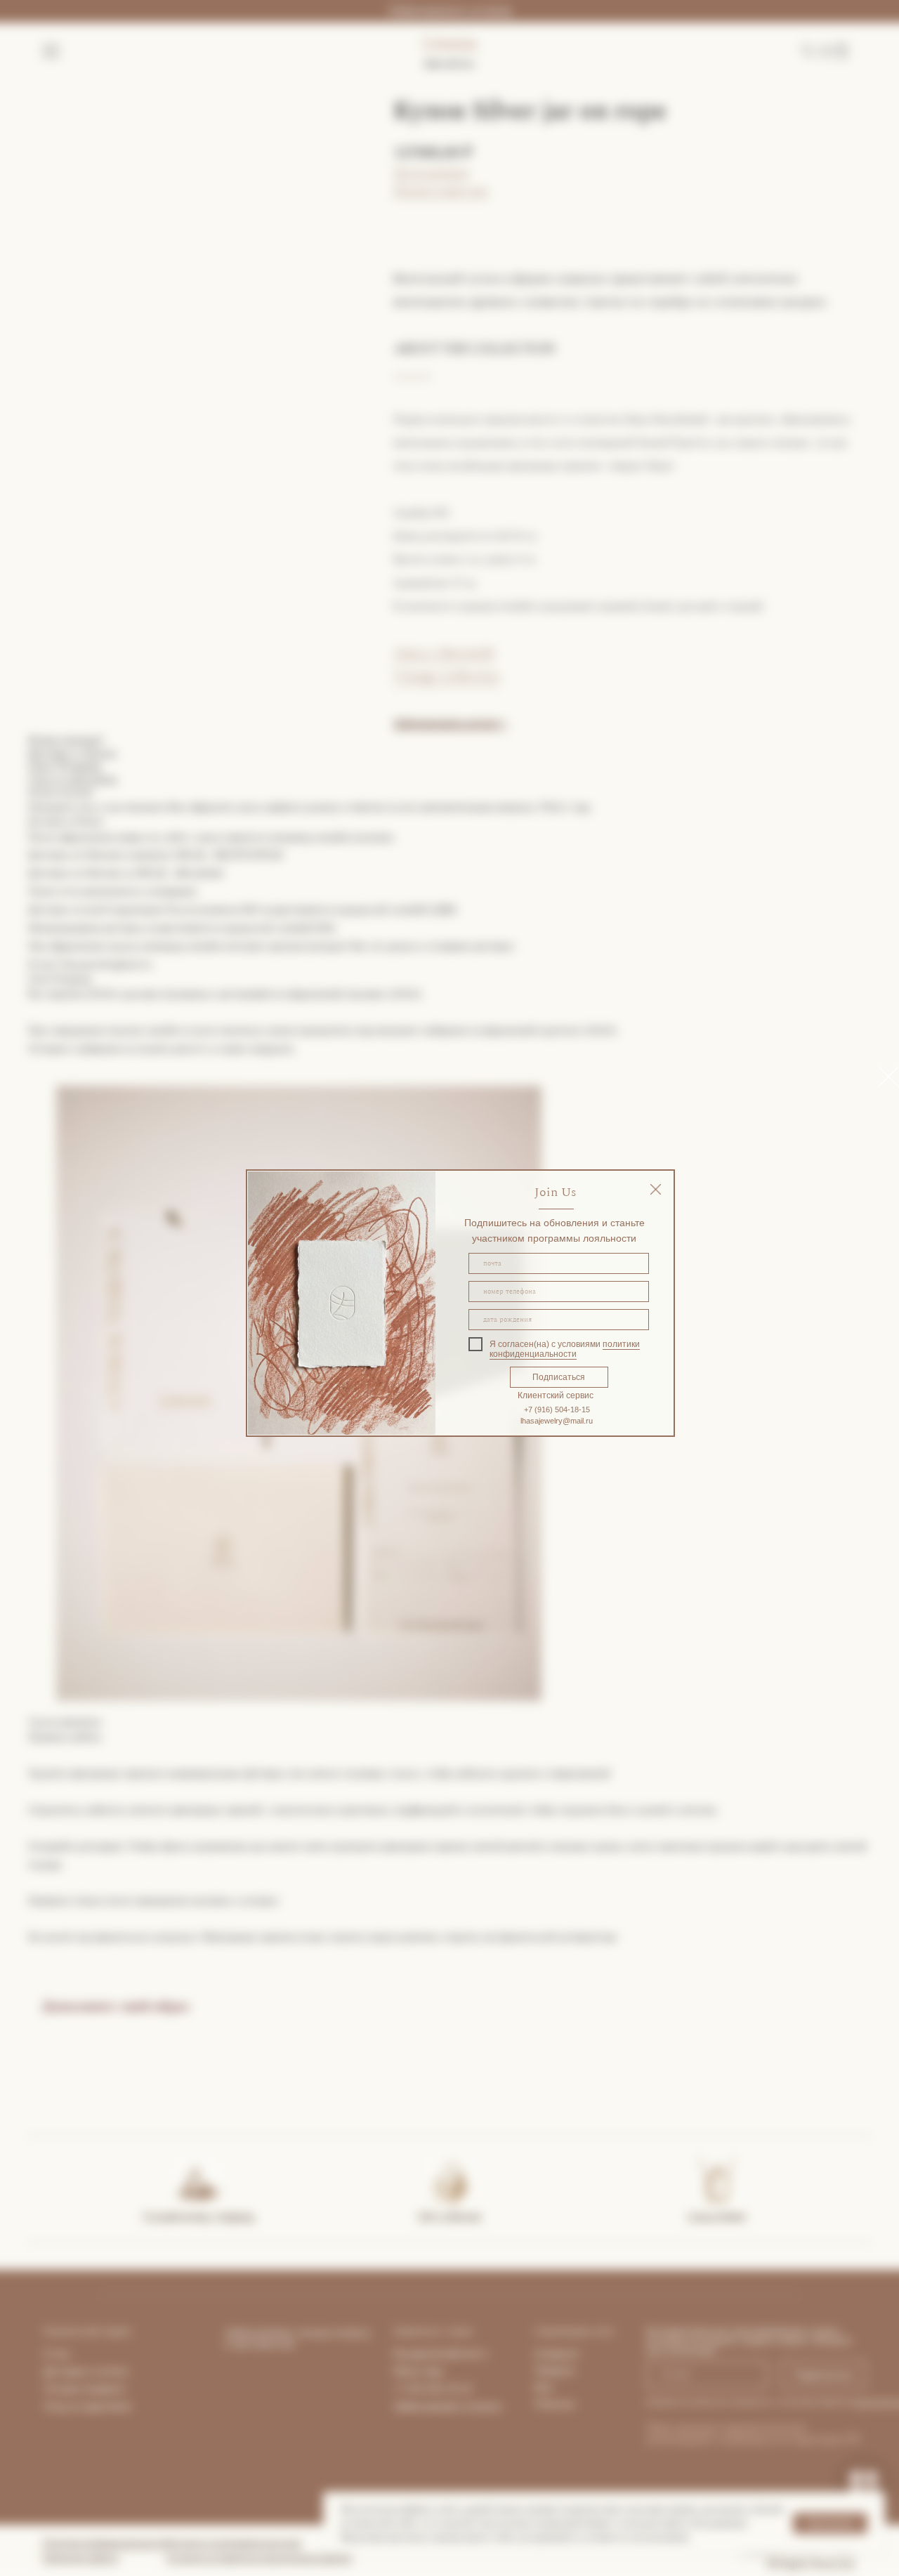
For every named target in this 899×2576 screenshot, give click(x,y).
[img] (656, 1189)
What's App (418, 2371)
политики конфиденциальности (565, 1349)
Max (544, 2387)
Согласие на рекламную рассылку (234, 2543)
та (124, 2371)
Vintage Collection (446, 676)
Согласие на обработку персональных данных (259, 2558)
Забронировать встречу (449, 11)
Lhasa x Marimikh (444, 653)
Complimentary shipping (198, 2217)
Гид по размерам (431, 172)
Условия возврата (84, 2388)
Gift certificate (449, 2217)
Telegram (555, 2370)
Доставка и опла (81, 2371)
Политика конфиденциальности (106, 2543)
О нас (57, 2353)
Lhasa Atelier (717, 2217)
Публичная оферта (80, 2558)
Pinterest (555, 2404)
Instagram (557, 2353)
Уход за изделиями (87, 2406)
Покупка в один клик (441, 191)
